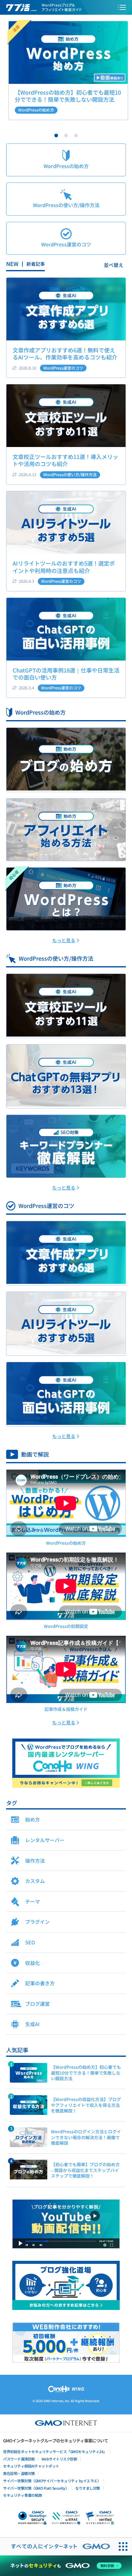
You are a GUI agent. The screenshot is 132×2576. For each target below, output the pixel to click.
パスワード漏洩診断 (19, 2459)
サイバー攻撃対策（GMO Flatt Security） (36, 2488)
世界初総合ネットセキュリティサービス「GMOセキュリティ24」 (55, 2451)
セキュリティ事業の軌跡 (23, 2495)
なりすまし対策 (88, 2488)
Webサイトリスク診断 (59, 2459)
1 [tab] (56, 135)
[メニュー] (122, 7)
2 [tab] (66, 135)
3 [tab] (76, 135)
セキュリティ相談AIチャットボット (31, 2466)
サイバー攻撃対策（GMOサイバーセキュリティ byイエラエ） (52, 2481)
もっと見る (64, 940)
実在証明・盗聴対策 (19, 2473)
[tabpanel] (66, 71)
